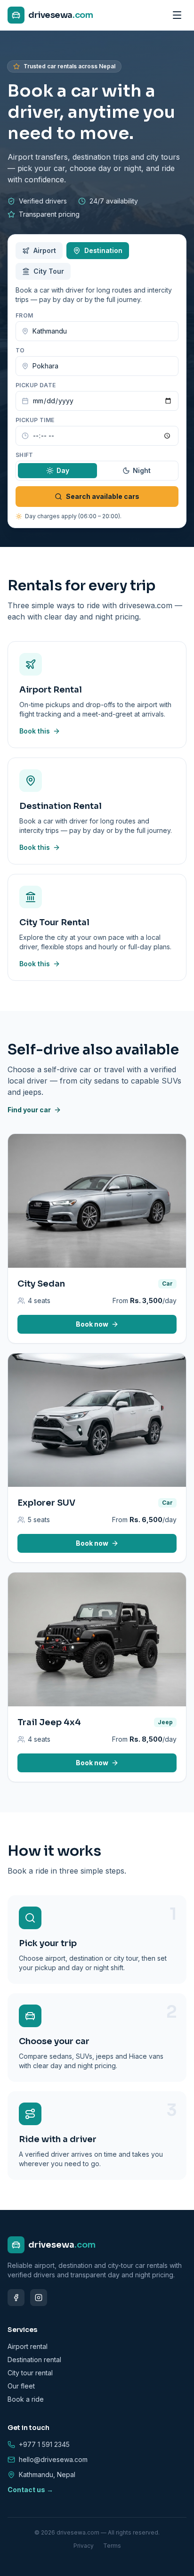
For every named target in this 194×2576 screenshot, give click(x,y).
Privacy (84, 2546)
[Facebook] (16, 2298)
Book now (92, 1324)
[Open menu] (177, 15)
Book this (35, 731)
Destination (103, 250)
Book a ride (26, 2399)
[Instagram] (39, 2298)
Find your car (29, 1110)
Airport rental (28, 2346)
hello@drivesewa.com (53, 2459)
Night (142, 470)
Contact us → (30, 2490)
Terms (112, 2546)
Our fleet (21, 2386)
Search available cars (103, 496)
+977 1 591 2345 (44, 2444)
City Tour (49, 271)
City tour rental (30, 2373)
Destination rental (34, 2360)
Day (63, 470)
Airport (45, 250)
